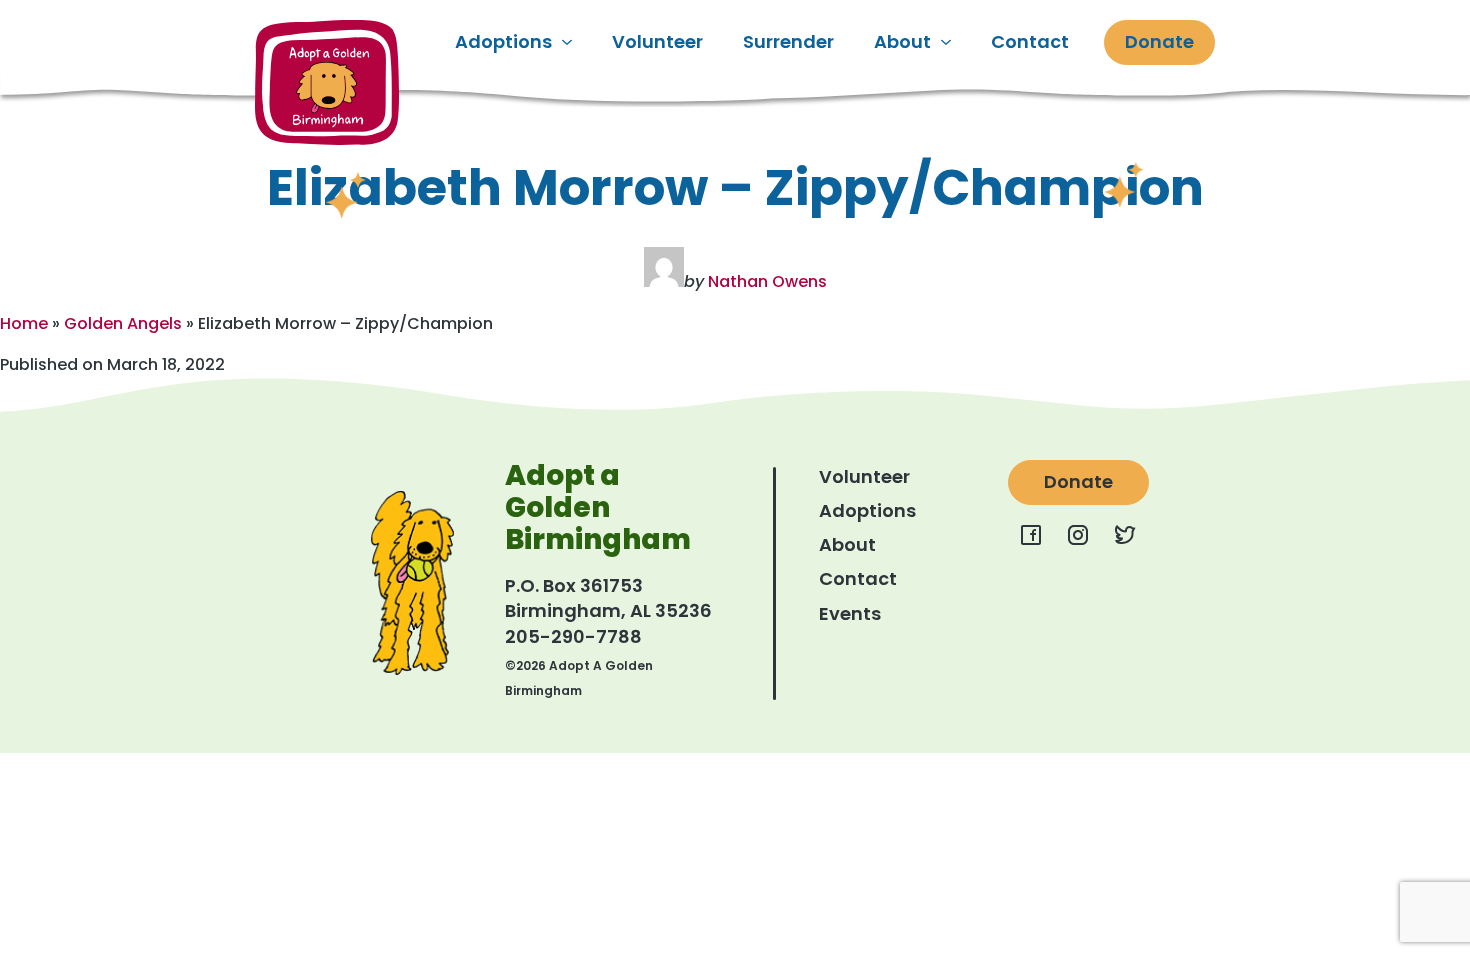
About (902, 41)
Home (24, 323)
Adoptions (503, 41)
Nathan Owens (767, 281)
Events (850, 613)
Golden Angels (123, 323)
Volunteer (657, 41)
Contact (1030, 41)
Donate (1159, 41)
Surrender (788, 41)
